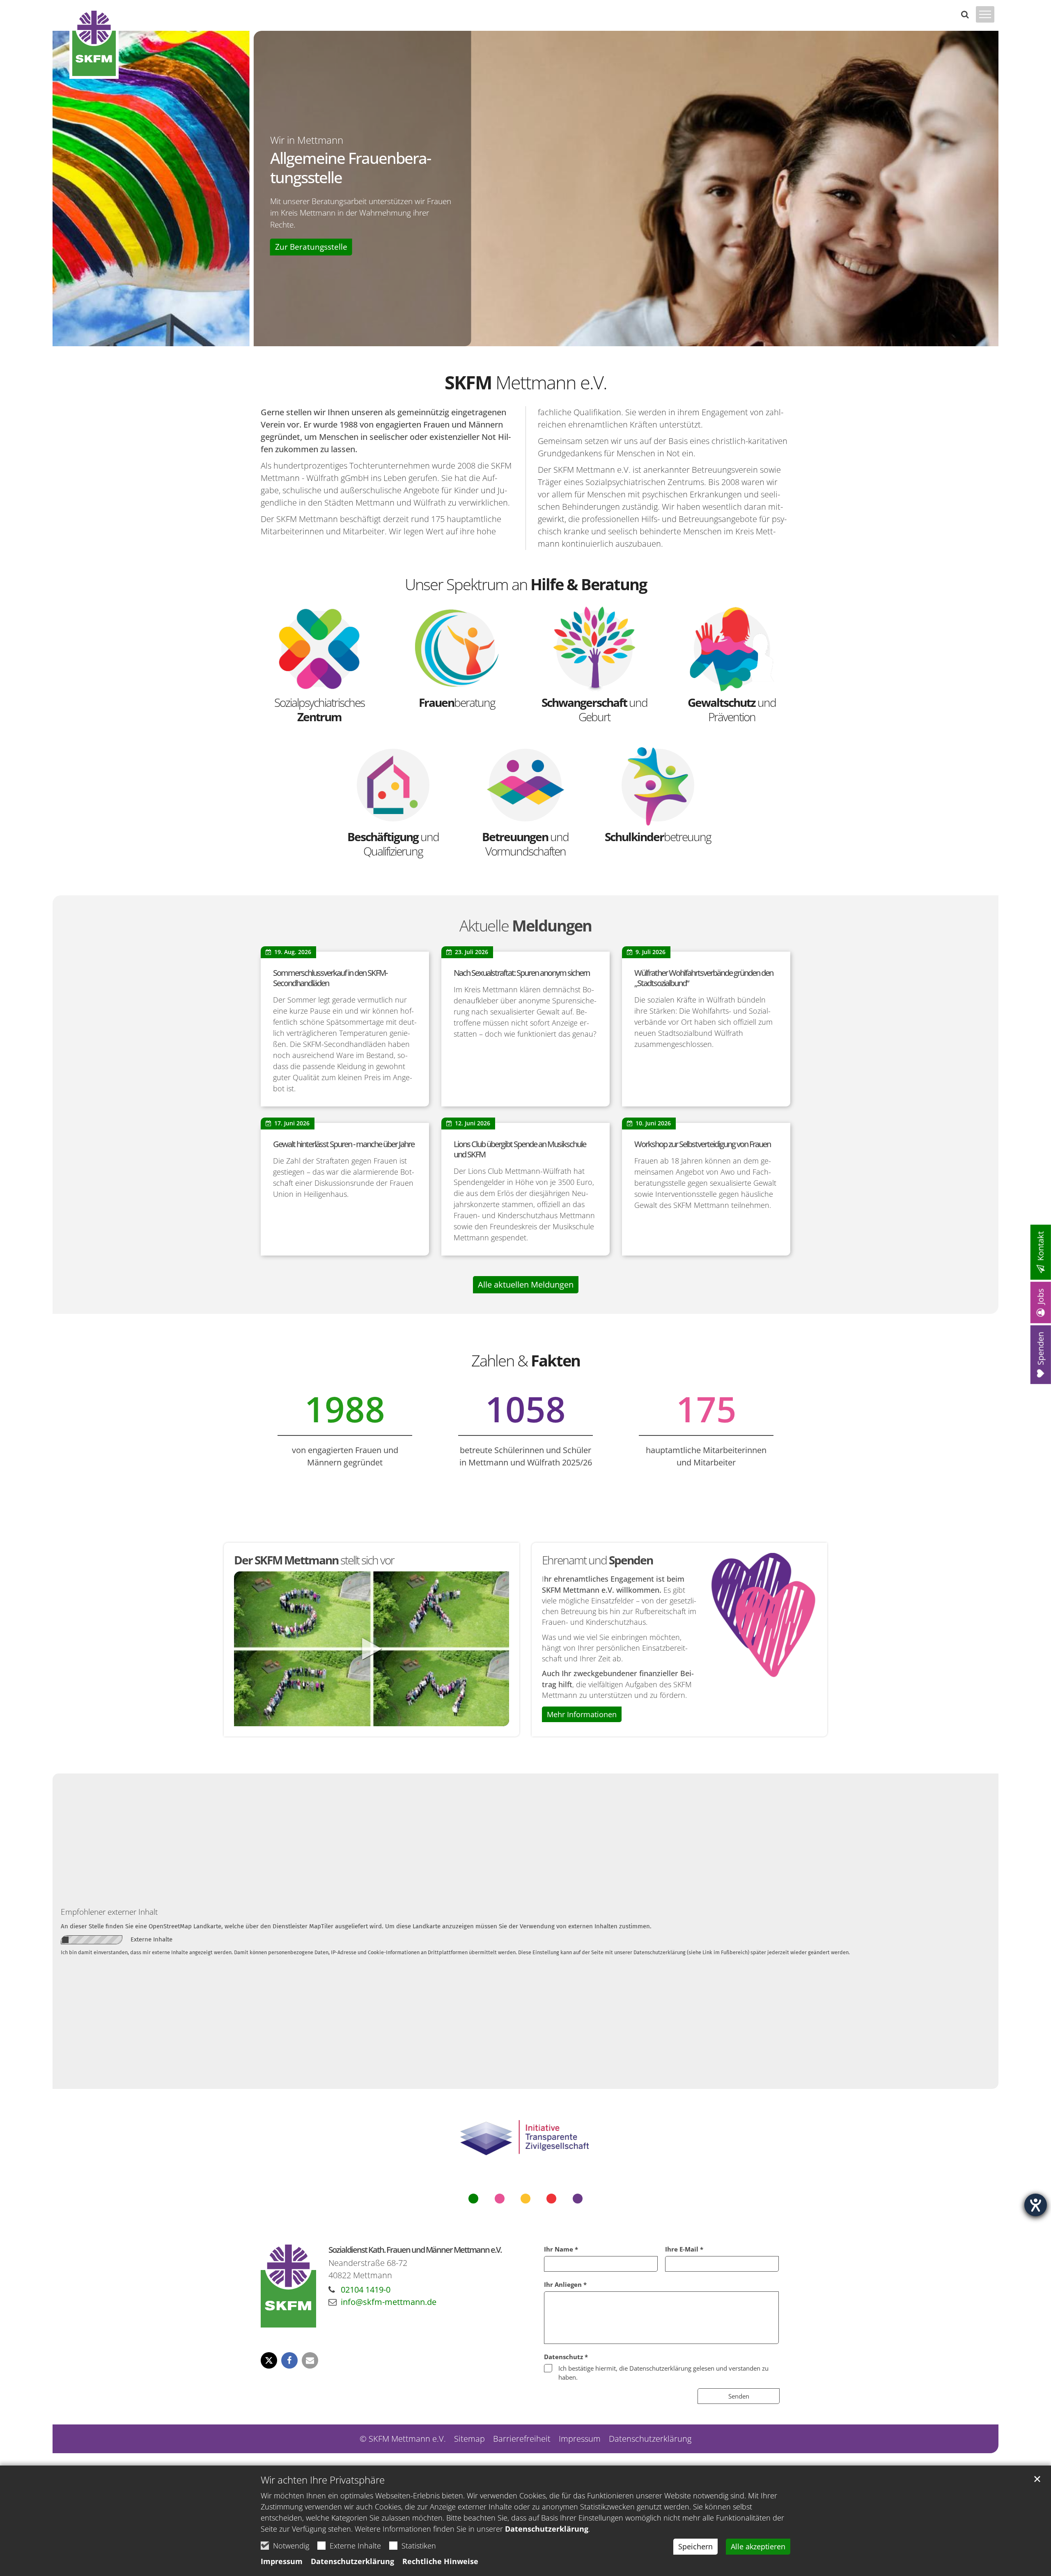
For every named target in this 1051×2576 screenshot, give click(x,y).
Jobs (1041, 1296)
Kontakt (1041, 1246)
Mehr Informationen (582, 1714)
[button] (269, 2360)
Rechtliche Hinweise (440, 2561)
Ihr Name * (561, 2249)
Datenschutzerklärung (547, 2529)
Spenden (1041, 1349)
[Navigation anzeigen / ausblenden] (985, 20)
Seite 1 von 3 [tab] (511, 338)
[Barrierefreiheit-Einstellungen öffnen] (1036, 2205)
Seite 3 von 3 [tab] (540, 338)
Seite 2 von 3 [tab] (525, 338)
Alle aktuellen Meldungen (526, 1285)
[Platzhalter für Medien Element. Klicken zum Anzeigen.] (372, 1649)
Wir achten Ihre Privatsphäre (323, 2480)
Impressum (282, 2561)
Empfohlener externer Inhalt (109, 1912)
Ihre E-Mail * (684, 2249)
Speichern (695, 2546)
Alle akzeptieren (758, 2546)
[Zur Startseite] (94, 43)
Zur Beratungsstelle (112, 247)
